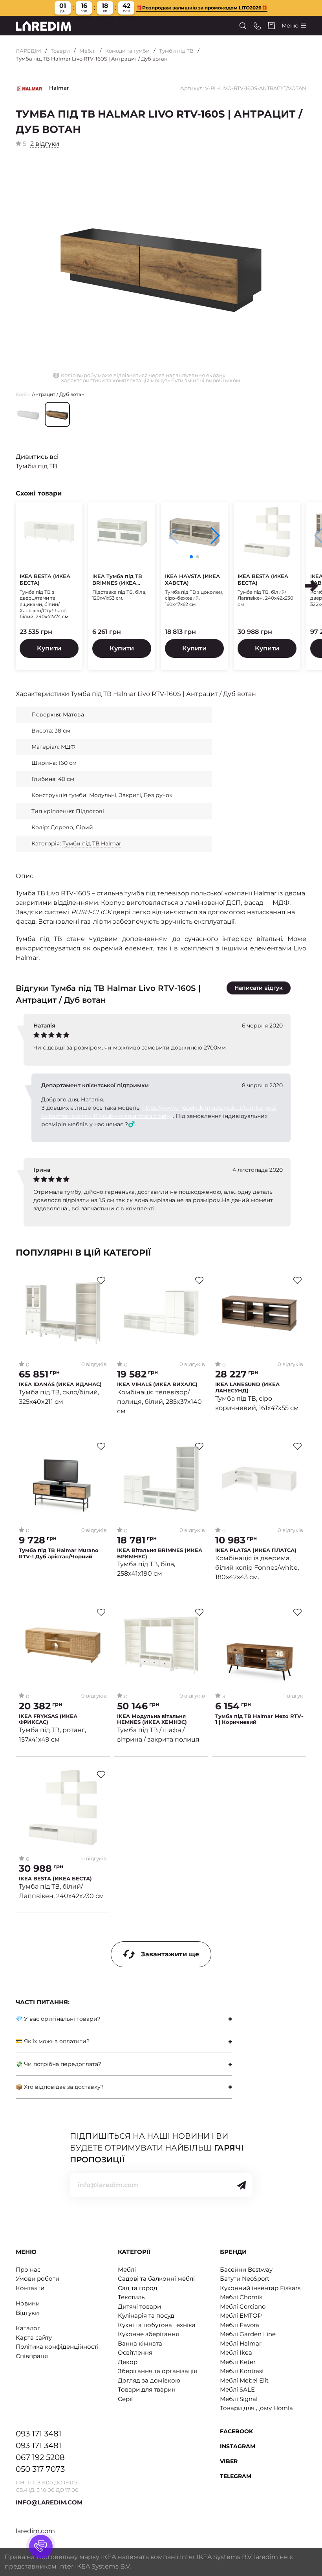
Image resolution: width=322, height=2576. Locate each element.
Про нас (28, 2269)
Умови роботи (38, 2279)
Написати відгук (259, 988)
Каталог (28, 2328)
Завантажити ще (170, 1954)
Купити (49, 648)
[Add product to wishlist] (101, 1280)
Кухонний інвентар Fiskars (260, 2288)
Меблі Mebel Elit (244, 2380)
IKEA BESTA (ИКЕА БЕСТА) (45, 579)
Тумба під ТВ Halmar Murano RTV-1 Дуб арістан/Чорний (59, 1553)
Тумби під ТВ (176, 51)
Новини (28, 2303)
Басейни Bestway (246, 2269)
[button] (215, 536)
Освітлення (135, 2352)
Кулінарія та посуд (146, 2315)
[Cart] (271, 26)
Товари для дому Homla (256, 2408)
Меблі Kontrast (242, 2371)
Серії (125, 2399)
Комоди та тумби (127, 51)
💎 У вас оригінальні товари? (58, 2019)
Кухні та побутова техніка (157, 2325)
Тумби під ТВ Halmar (92, 843)
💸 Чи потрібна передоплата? (59, 2064)
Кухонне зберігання (148, 2334)
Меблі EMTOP (241, 2315)
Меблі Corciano (243, 2306)
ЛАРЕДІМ (28, 51)
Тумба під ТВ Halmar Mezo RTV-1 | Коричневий (259, 1719)
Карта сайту (34, 2338)
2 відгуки (45, 144)
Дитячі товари (139, 2306)
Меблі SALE (237, 2389)
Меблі (88, 51)
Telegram (236, 2476)
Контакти (30, 2288)
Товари (60, 51)
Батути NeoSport (245, 2279)
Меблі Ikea (236, 2352)
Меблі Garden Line (248, 2334)
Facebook (236, 2431)
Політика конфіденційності (57, 2347)
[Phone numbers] (257, 26)
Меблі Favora (240, 2325)
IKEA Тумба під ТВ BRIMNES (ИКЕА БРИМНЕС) (117, 580)
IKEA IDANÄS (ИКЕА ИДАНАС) (60, 1384)
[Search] (243, 26)
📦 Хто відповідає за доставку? (60, 2087)
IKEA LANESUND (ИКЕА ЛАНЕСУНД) (247, 1387)
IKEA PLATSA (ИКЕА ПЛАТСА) (256, 1550)
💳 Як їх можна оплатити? (53, 2041)
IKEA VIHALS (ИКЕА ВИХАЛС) (157, 1384)
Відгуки (27, 2313)
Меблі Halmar (241, 2343)
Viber (229, 2461)
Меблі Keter (238, 2362)
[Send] (241, 2185)
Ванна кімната (140, 2343)
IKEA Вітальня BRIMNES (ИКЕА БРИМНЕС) (160, 1553)
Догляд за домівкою (149, 2380)
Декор (128, 2362)
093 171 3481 (38, 2434)
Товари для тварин (147, 2389)
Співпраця (32, 2356)
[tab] (124, 2019)
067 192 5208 (40, 2457)
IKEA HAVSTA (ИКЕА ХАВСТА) (192, 579)
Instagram (238, 2446)
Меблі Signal (239, 2399)
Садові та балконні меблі (156, 2279)
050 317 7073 (40, 2469)
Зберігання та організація (157, 2371)
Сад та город (138, 2288)
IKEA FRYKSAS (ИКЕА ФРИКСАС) (48, 1719)
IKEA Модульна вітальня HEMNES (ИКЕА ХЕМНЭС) (152, 1719)
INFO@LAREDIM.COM (49, 2502)
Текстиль (131, 2297)
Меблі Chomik (241, 2297)
